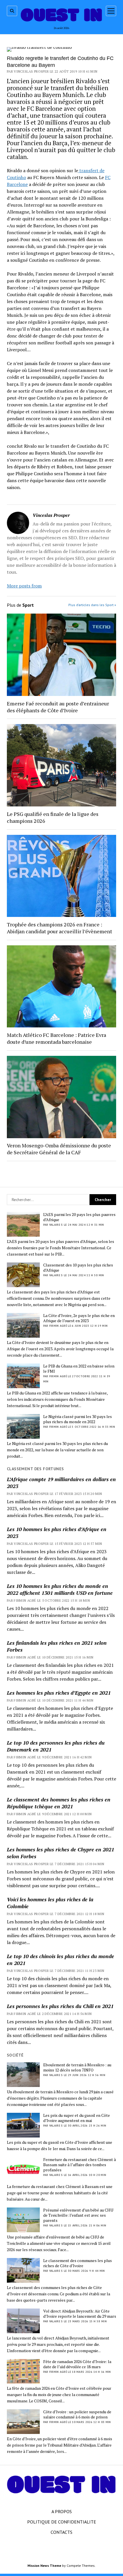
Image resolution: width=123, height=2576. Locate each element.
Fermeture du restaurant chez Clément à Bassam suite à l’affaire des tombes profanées (80, 2165)
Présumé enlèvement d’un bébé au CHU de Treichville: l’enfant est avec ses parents (78, 2215)
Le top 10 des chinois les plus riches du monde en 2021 (60, 1960)
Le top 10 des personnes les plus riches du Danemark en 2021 (56, 1746)
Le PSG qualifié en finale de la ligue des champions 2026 (53, 817)
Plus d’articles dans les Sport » (92, 605)
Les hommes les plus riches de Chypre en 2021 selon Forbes (60, 1853)
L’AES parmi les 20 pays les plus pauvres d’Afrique (79, 1217)
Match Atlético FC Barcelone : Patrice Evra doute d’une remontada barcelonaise (56, 1038)
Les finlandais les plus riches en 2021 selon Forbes (57, 1646)
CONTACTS (61, 2532)
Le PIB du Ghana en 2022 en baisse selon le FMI (79, 1369)
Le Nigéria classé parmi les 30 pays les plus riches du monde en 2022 (78, 1419)
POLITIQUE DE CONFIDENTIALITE (62, 2522)
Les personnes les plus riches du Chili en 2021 (60, 2006)
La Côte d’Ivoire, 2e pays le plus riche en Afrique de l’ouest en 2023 (79, 1318)
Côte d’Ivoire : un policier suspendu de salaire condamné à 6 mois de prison (77, 2414)
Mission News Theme (44, 2566)
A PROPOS (62, 2511)
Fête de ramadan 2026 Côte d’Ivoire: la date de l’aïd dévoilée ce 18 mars (77, 2364)
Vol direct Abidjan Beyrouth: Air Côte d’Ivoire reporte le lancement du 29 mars (80, 2314)
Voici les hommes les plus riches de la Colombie (50, 1903)
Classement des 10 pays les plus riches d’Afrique (78, 1268)
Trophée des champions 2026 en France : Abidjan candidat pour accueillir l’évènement (59, 928)
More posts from (24, 586)
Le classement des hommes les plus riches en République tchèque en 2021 (59, 1803)
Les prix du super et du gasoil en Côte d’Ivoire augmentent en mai (77, 2118)
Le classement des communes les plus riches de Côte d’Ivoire (78, 2263)
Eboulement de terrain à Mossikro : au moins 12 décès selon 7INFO (77, 2067)
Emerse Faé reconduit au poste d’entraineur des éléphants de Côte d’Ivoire (58, 707)
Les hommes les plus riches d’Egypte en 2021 (59, 1693)
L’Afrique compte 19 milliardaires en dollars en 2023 (61, 1483)
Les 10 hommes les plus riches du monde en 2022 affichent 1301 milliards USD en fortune (60, 1589)
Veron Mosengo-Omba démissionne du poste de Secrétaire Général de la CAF (59, 1149)
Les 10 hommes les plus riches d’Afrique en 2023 (57, 1533)
